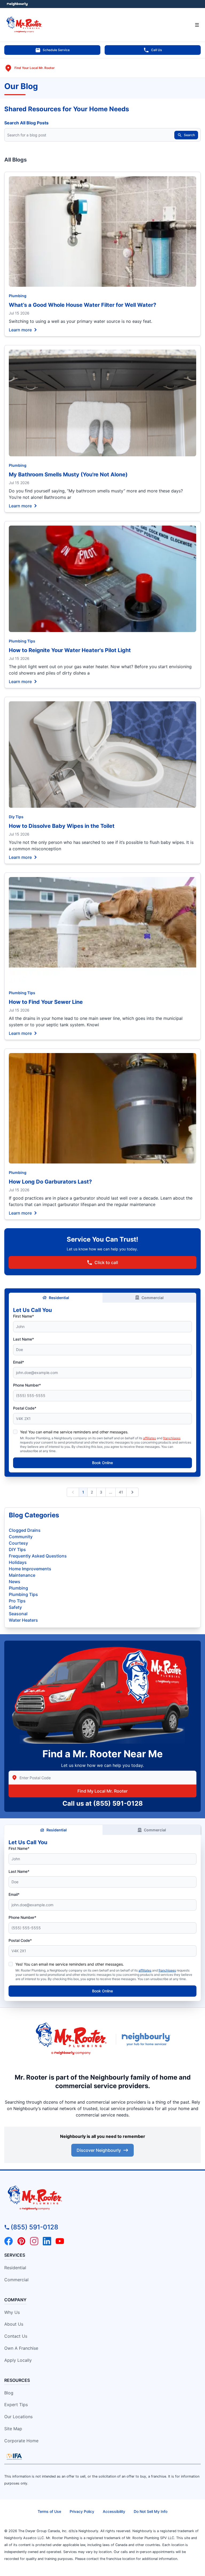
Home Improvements (30, 1569)
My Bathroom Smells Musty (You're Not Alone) (68, 474)
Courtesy (18, 1543)
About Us (14, 2324)
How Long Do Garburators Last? (50, 1182)
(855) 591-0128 (118, 1803)
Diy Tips (16, 817)
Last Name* (23, 1339)
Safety (15, 1607)
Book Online (102, 1463)
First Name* (23, 1316)
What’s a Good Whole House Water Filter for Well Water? (82, 305)
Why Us (12, 2312)
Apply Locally (18, 2360)
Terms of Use (49, 2511)
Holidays (18, 1562)
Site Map (13, 2429)
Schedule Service (56, 50)
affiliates (149, 1438)
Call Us (156, 50)
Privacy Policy (82, 2511)
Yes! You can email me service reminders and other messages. (74, 1432)
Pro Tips (17, 1601)
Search (189, 135)
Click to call (106, 1262)
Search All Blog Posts (26, 123)
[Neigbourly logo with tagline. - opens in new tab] (147, 2039)
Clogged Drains (25, 1530)
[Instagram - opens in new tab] (34, 2241)
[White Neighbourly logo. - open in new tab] (17, 4)
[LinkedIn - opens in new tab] (47, 2241)
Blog (9, 2393)
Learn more (20, 330)
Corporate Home (21, 2441)
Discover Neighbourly (99, 2150)
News (15, 1582)
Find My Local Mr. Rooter (102, 1791)
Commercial (153, 1298)
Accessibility (114, 2511)
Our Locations (18, 2417)
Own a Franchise (21, 2348)
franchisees (172, 1438)
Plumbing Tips (22, 641)
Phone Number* (27, 1385)
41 (121, 1492)
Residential (59, 1298)
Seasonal (18, 1614)
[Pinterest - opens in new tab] (21, 2241)
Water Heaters (23, 1620)
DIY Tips (17, 1549)
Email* (19, 1362)
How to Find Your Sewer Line (46, 1002)
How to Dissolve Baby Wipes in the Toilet (62, 826)
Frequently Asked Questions (38, 1556)
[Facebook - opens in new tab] (9, 2241)
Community (21, 1537)
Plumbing (18, 296)
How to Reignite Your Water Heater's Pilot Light (70, 650)
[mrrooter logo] (102, 2198)
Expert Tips (16, 2405)
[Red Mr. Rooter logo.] (71, 2039)
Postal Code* (25, 1408)
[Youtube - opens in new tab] (60, 2241)
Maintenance (22, 1575)
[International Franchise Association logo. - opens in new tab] (14, 2456)
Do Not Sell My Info (151, 2511)
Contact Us (16, 2336)
